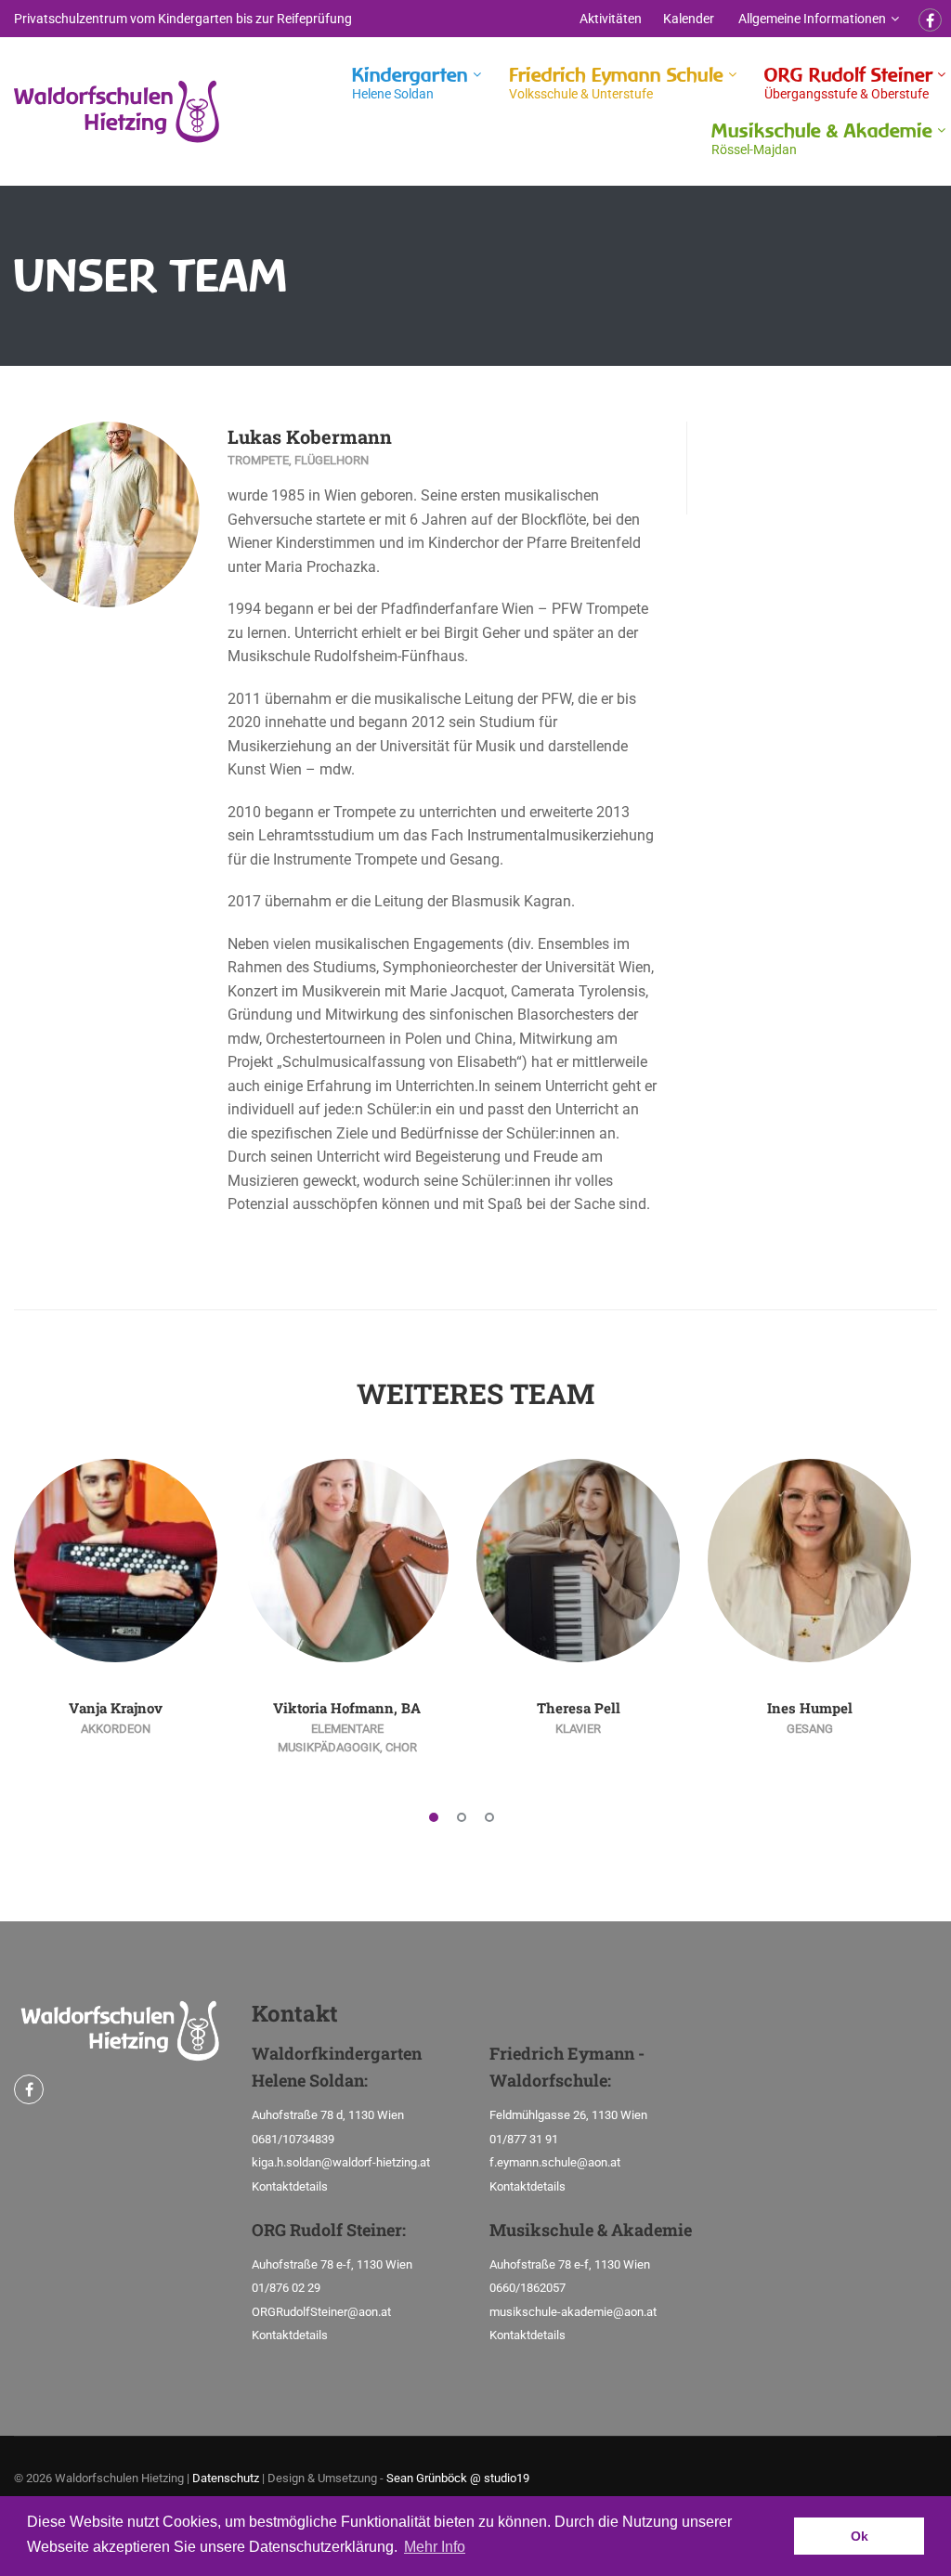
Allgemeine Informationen (812, 19)
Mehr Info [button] (435, 2547)
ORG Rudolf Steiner (848, 82)
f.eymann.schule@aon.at (555, 2162)
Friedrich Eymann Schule (616, 82)
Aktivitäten (611, 19)
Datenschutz (226, 2478)
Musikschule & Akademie (822, 138)
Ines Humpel (810, 1708)
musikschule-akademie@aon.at (573, 2312)
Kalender (689, 19)
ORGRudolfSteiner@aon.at (321, 2312)
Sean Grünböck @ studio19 (458, 2478)
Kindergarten (410, 82)
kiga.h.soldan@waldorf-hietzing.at (341, 2162)
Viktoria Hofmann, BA (347, 1708)
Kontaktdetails (290, 2186)
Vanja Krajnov (116, 1708)
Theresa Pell (579, 1708)
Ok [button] (860, 2536)
